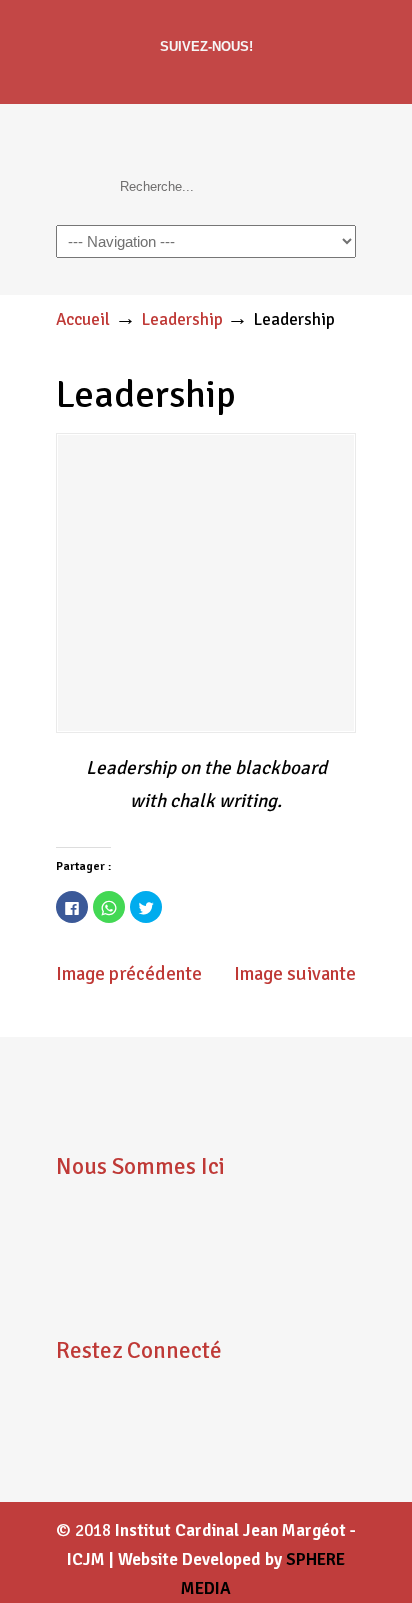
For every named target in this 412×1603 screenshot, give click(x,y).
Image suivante (295, 974)
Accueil (83, 319)
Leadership (182, 319)
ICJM (196, 144)
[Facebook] (206, 77)
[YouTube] (130, 1452)
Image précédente (129, 974)
